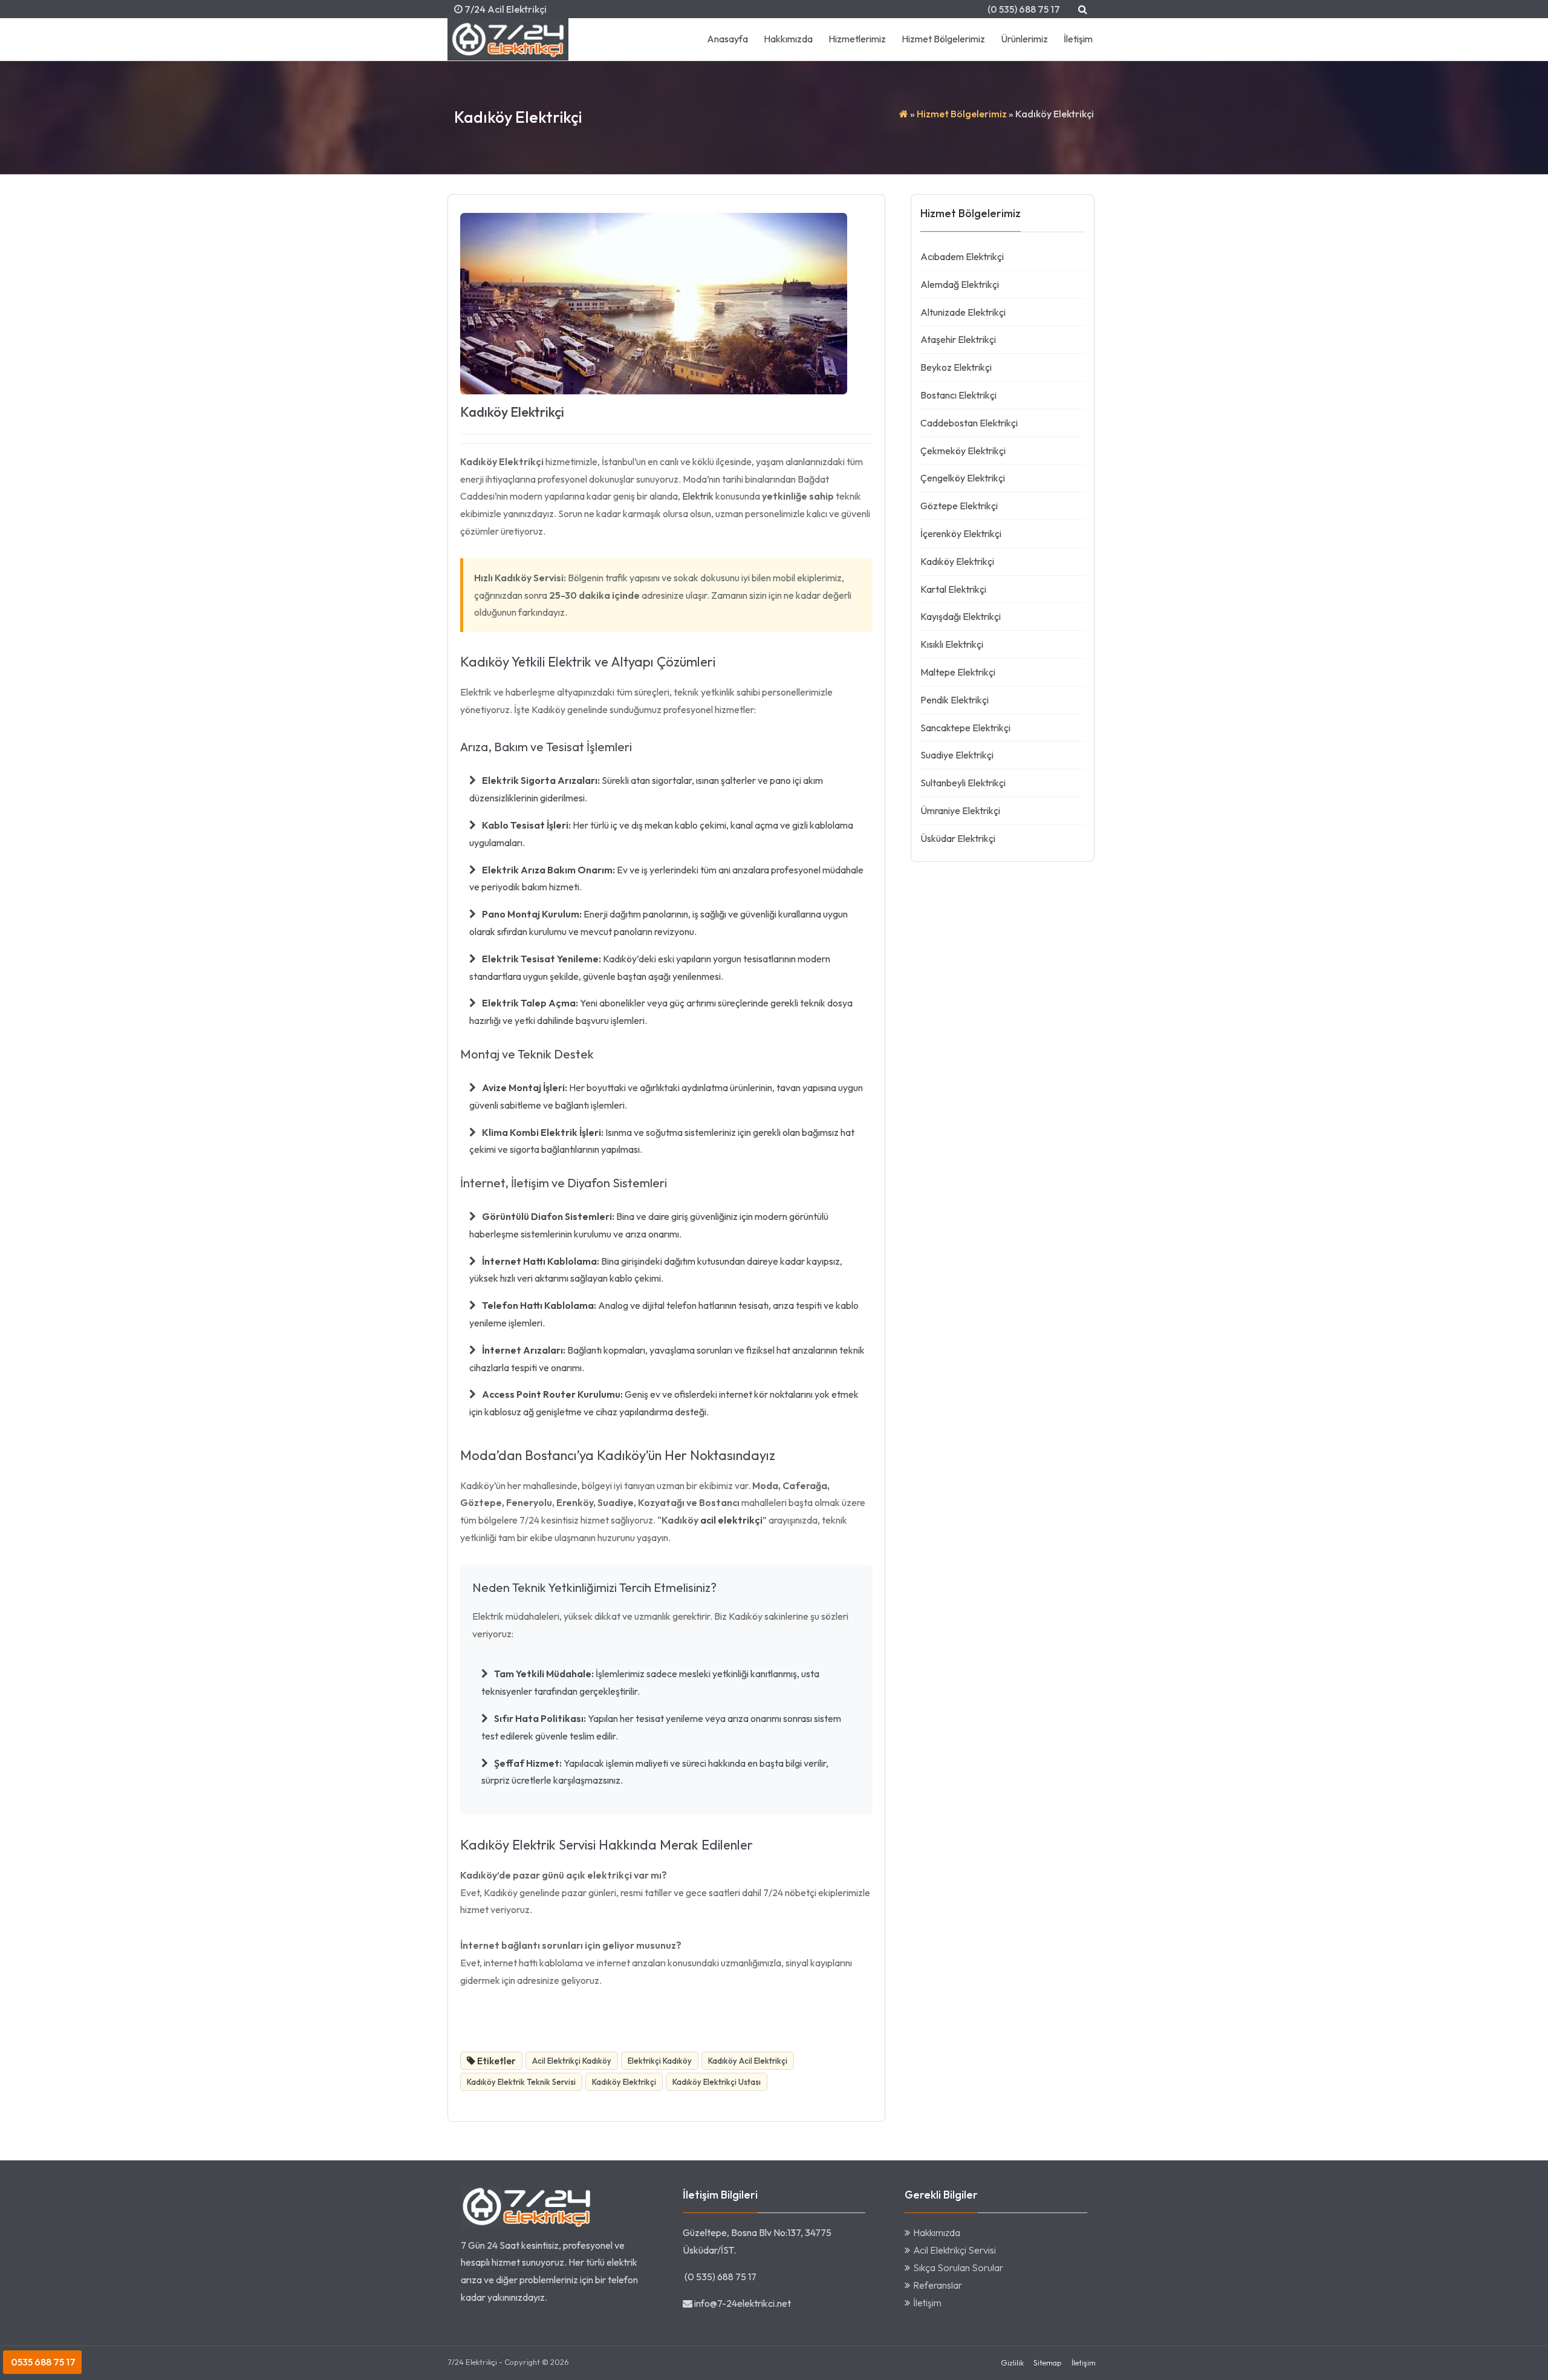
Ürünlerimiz (1024, 39)
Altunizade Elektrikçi (963, 312)
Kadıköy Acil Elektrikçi (748, 2061)
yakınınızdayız (516, 2297)
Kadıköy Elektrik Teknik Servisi (521, 2082)
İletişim (1078, 39)
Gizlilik (1012, 2362)
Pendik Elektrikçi (954, 700)
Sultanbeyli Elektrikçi (963, 783)
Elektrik (698, 496)
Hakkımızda (788, 39)
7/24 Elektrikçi (472, 2362)
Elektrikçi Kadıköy (660, 2061)
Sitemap (1048, 2362)
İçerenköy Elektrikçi (961, 533)
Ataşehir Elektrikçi (958, 339)
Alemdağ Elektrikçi (960, 284)
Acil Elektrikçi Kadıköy (572, 2061)
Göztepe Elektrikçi (959, 506)
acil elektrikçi (731, 1520)
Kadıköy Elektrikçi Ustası (717, 2082)
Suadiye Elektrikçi (957, 755)
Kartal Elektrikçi (953, 589)
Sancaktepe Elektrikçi (965, 728)
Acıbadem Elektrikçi (962, 256)
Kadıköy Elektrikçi (512, 412)
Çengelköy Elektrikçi (963, 478)
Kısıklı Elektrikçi (952, 644)
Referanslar (938, 2285)
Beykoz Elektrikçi (956, 367)
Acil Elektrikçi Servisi (954, 2250)
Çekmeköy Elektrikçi (963, 451)
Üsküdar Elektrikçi (958, 838)
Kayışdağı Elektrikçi (961, 616)
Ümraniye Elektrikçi (960, 810)
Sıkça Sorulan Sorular (958, 2268)
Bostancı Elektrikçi (958, 395)
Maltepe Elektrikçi (958, 672)
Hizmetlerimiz (857, 39)
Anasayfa (727, 39)
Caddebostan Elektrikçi (969, 423)
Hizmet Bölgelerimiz (943, 39)
